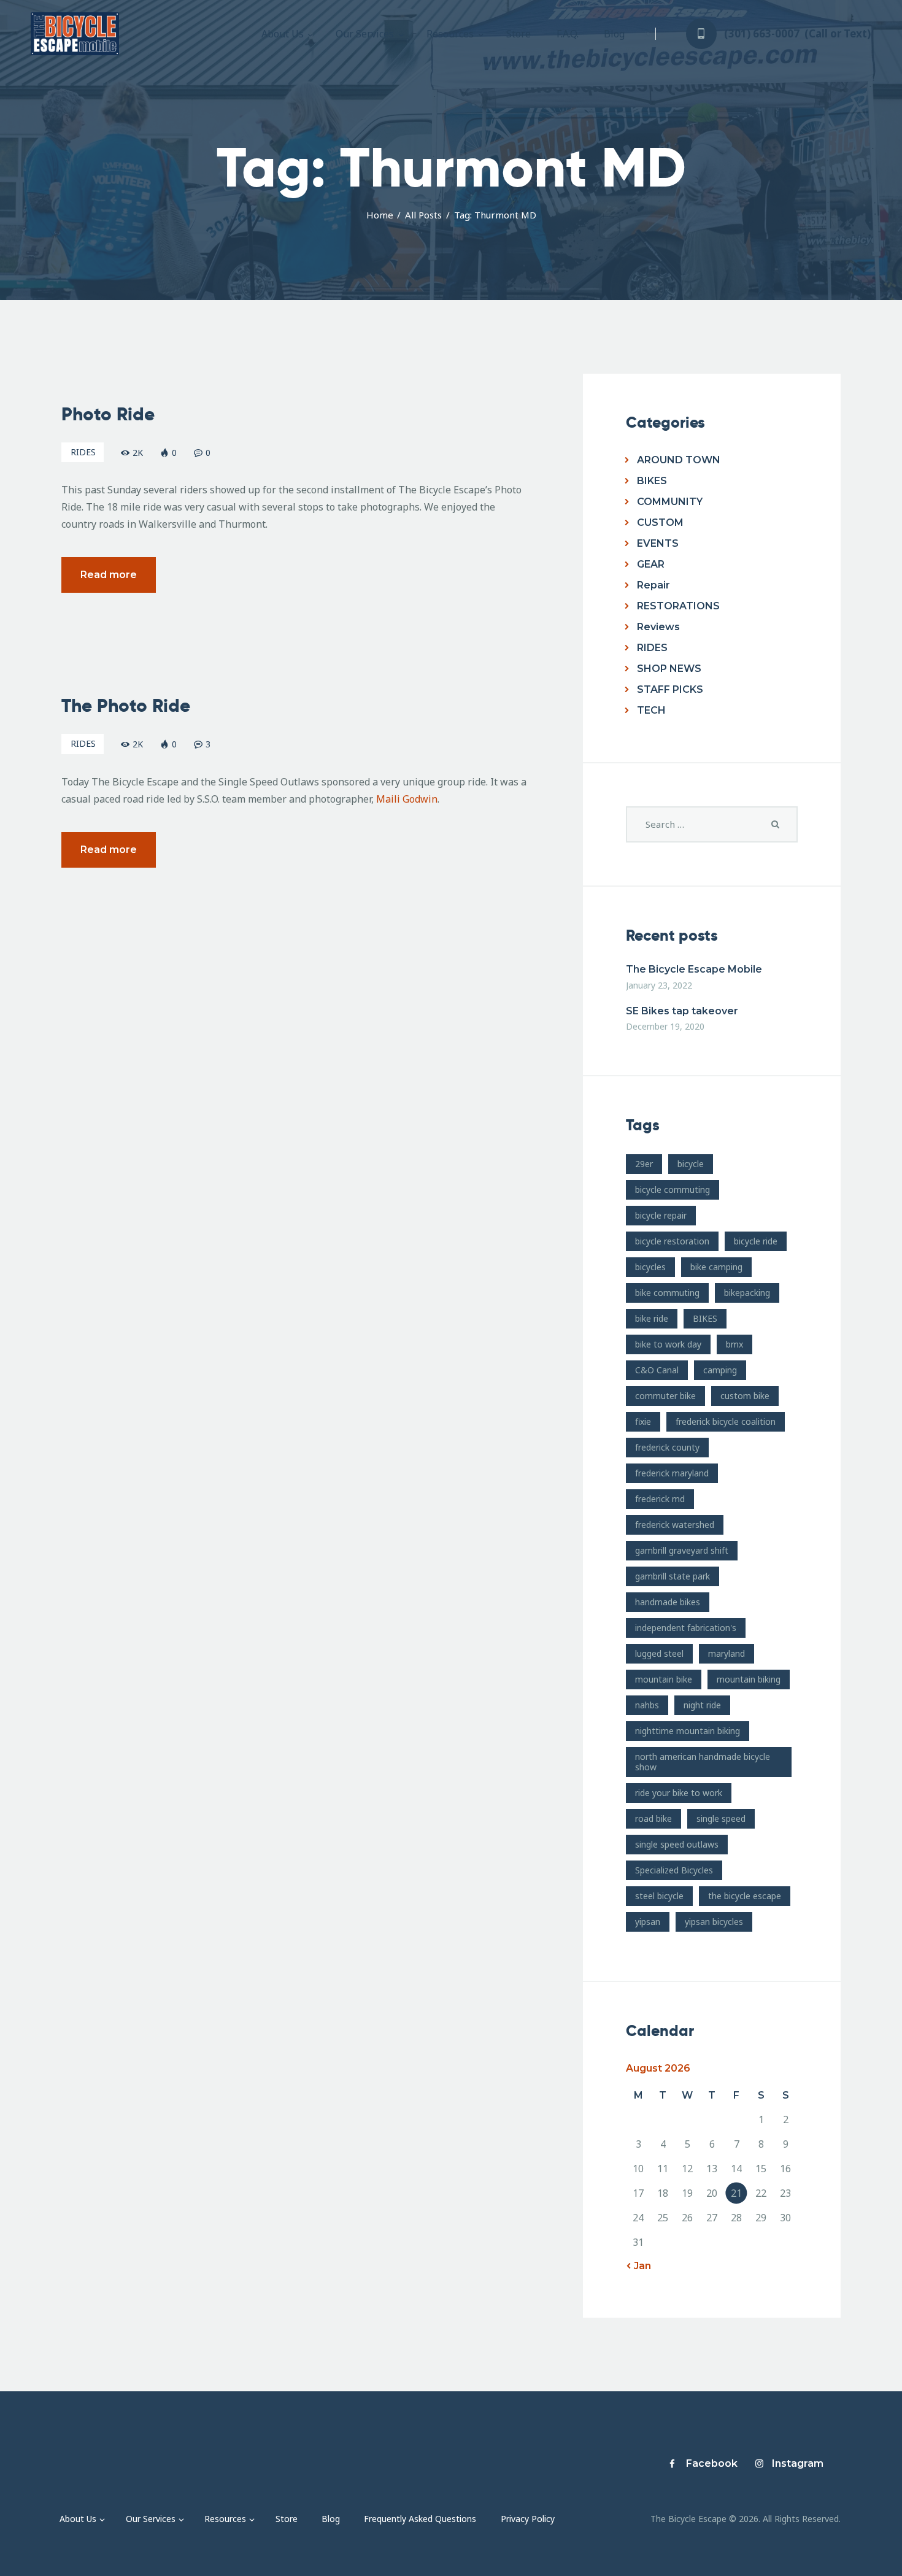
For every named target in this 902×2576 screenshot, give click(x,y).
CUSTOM (660, 523)
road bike (653, 1818)
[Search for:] (712, 824)
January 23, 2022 (659, 985)
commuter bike (665, 1396)
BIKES (652, 481)
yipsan (648, 1922)
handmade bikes (668, 1602)
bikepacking (747, 1293)
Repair (653, 585)
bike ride (652, 1318)
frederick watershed (675, 1525)
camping (720, 1370)
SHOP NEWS (669, 669)
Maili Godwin (407, 799)
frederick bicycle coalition (726, 1421)
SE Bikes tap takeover (682, 1011)
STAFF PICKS (670, 689)
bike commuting (667, 1293)
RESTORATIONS (678, 606)
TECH (651, 710)
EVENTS (658, 543)
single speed (721, 1818)
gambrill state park (673, 1576)
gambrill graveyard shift (682, 1550)
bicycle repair (661, 1215)
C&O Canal (657, 1370)
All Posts (423, 215)
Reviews (658, 627)
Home (380, 215)
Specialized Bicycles (674, 1870)
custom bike (745, 1396)
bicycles (650, 1267)
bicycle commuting (673, 1190)
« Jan (638, 2266)
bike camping (716, 1267)
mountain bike (664, 1679)
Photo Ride (108, 414)
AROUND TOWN (679, 460)
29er (644, 1164)
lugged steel (659, 1653)
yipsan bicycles (714, 1922)
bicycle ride (756, 1241)
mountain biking (749, 1679)
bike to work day (668, 1344)
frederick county (667, 1447)
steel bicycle (659, 1896)
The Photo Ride (126, 706)
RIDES (83, 452)
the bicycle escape (745, 1896)
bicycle (691, 1164)
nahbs (647, 1705)
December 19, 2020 (665, 1026)
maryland (727, 1653)
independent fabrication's (686, 1628)
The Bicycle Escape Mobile (694, 969)
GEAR (651, 564)
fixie (643, 1421)
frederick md (660, 1499)
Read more (109, 575)
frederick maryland (672, 1473)
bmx (734, 1344)
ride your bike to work (679, 1793)
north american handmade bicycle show (703, 1762)
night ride (702, 1705)
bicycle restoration (672, 1241)
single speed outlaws (677, 1844)
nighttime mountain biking (688, 1731)
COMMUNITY (670, 502)
